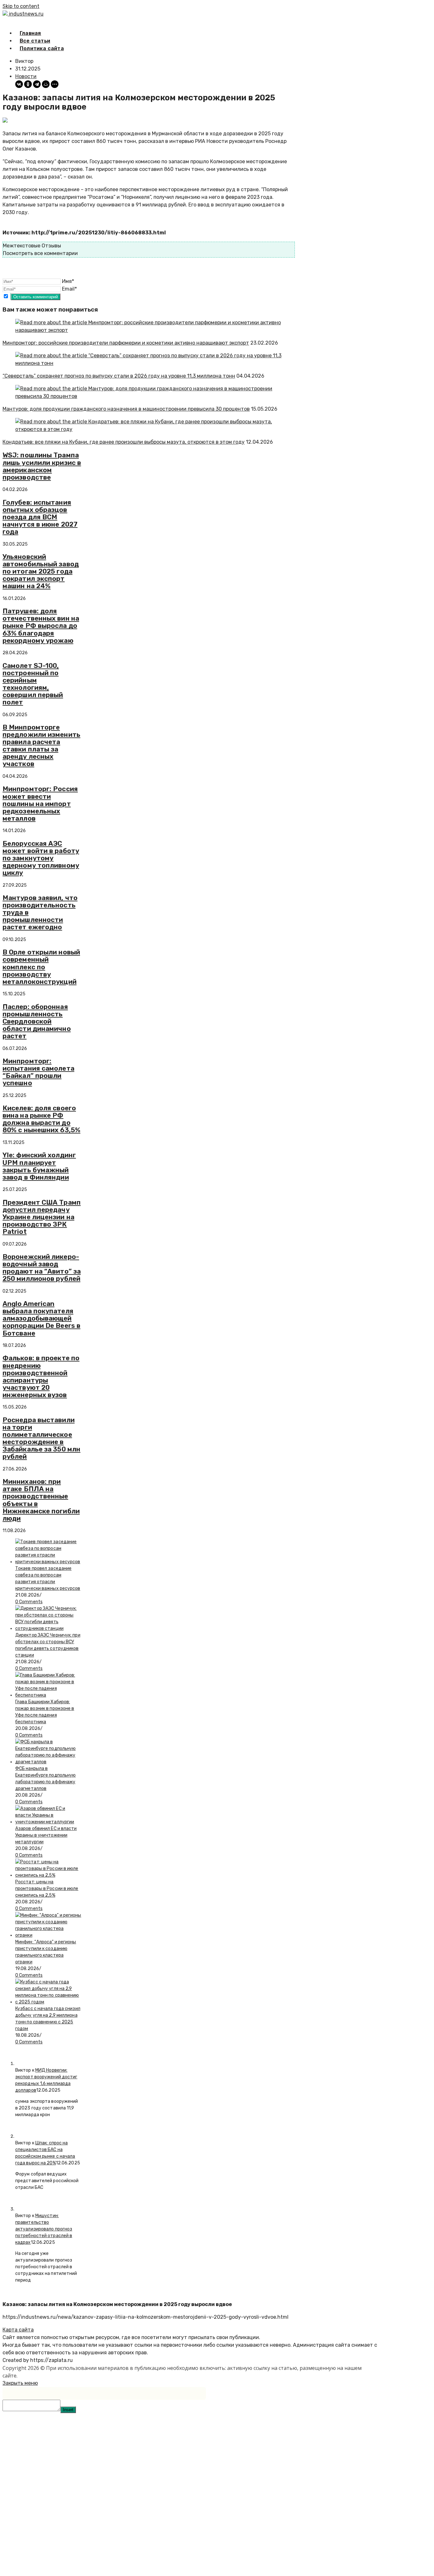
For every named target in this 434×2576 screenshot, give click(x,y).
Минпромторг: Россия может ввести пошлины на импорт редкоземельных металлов (40, 803)
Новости (26, 76)
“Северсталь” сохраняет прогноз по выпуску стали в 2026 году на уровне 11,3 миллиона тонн (119, 376)
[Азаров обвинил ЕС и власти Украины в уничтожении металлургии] (48, 1822)
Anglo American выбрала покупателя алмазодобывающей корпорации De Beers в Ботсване (41, 1318)
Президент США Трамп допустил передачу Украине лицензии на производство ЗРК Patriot (42, 1217)
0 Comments (29, 1602)
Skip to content (21, 6)
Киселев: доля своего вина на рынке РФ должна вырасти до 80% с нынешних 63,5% (41, 1119)
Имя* (68, 281)
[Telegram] (37, 84)
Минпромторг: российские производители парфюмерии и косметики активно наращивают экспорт (126, 343)
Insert (68, 2410)
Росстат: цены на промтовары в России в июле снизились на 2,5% (47, 1889)
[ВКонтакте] (19, 84)
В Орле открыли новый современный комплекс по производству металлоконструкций (41, 967)
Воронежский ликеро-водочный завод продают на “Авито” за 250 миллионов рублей (42, 1268)
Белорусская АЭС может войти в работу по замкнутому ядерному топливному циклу (41, 858)
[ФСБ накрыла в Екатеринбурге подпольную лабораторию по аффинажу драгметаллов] (48, 1762)
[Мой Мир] (46, 84)
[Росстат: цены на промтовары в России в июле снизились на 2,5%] (48, 1875)
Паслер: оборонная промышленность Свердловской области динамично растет (37, 1021)
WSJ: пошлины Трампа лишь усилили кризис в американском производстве (42, 466)
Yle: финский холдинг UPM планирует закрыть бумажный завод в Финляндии (39, 1166)
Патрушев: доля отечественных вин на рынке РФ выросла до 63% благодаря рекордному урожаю (41, 626)
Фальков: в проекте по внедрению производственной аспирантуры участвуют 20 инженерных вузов (41, 1376)
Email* (69, 289)
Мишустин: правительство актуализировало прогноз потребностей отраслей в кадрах (44, 2229)
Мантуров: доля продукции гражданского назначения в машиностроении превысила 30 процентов (126, 409)
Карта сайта (18, 2330)
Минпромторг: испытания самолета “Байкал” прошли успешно (38, 1072)
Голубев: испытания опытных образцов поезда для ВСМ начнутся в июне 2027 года (40, 517)
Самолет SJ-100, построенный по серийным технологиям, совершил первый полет (33, 684)
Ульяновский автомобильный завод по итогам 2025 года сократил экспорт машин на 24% (41, 571)
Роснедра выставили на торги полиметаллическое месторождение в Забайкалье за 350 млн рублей (41, 1438)
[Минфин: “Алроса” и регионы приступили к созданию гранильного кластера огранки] (48, 1935)
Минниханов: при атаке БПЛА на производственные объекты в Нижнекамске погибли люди (41, 1500)
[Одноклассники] (28, 84)
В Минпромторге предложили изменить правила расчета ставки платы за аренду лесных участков (41, 745)
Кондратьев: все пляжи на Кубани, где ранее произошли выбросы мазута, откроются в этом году (124, 442)
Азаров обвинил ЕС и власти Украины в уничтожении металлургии (46, 1835)
